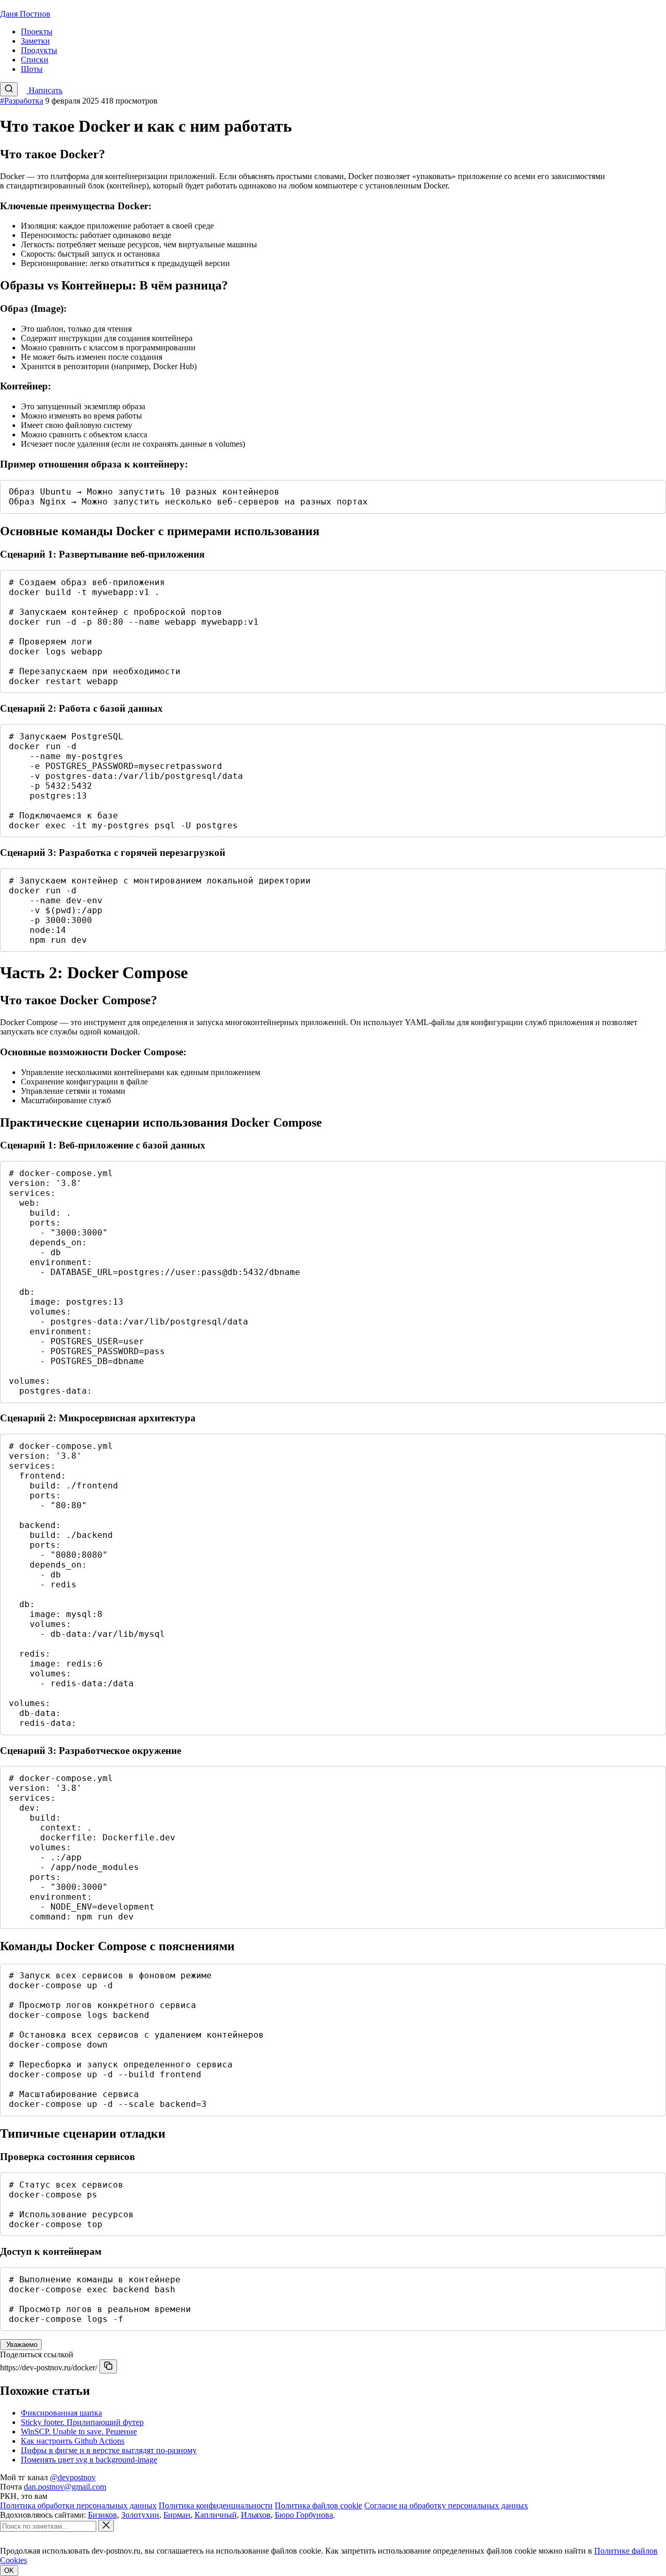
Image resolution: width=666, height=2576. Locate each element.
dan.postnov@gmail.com (65, 2487)
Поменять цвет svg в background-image (89, 2460)
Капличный (216, 2515)
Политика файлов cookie (318, 2505)
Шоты (32, 69)
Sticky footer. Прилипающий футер (82, 2422)
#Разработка (22, 101)
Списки (35, 60)
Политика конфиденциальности (216, 2505)
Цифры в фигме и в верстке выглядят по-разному (109, 2450)
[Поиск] (9, 89)
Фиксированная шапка (61, 2413)
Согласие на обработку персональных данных (446, 2505)
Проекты (37, 31)
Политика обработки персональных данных (78, 2505)
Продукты (39, 50)
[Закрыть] (106, 2526)
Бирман (177, 2515)
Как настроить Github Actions (73, 2441)
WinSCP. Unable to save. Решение (79, 2432)
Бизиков (103, 2515)
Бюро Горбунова (304, 2515)
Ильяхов (256, 2515)
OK (9, 2571)
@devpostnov (73, 2477)
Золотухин (140, 2515)
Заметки (35, 41)
